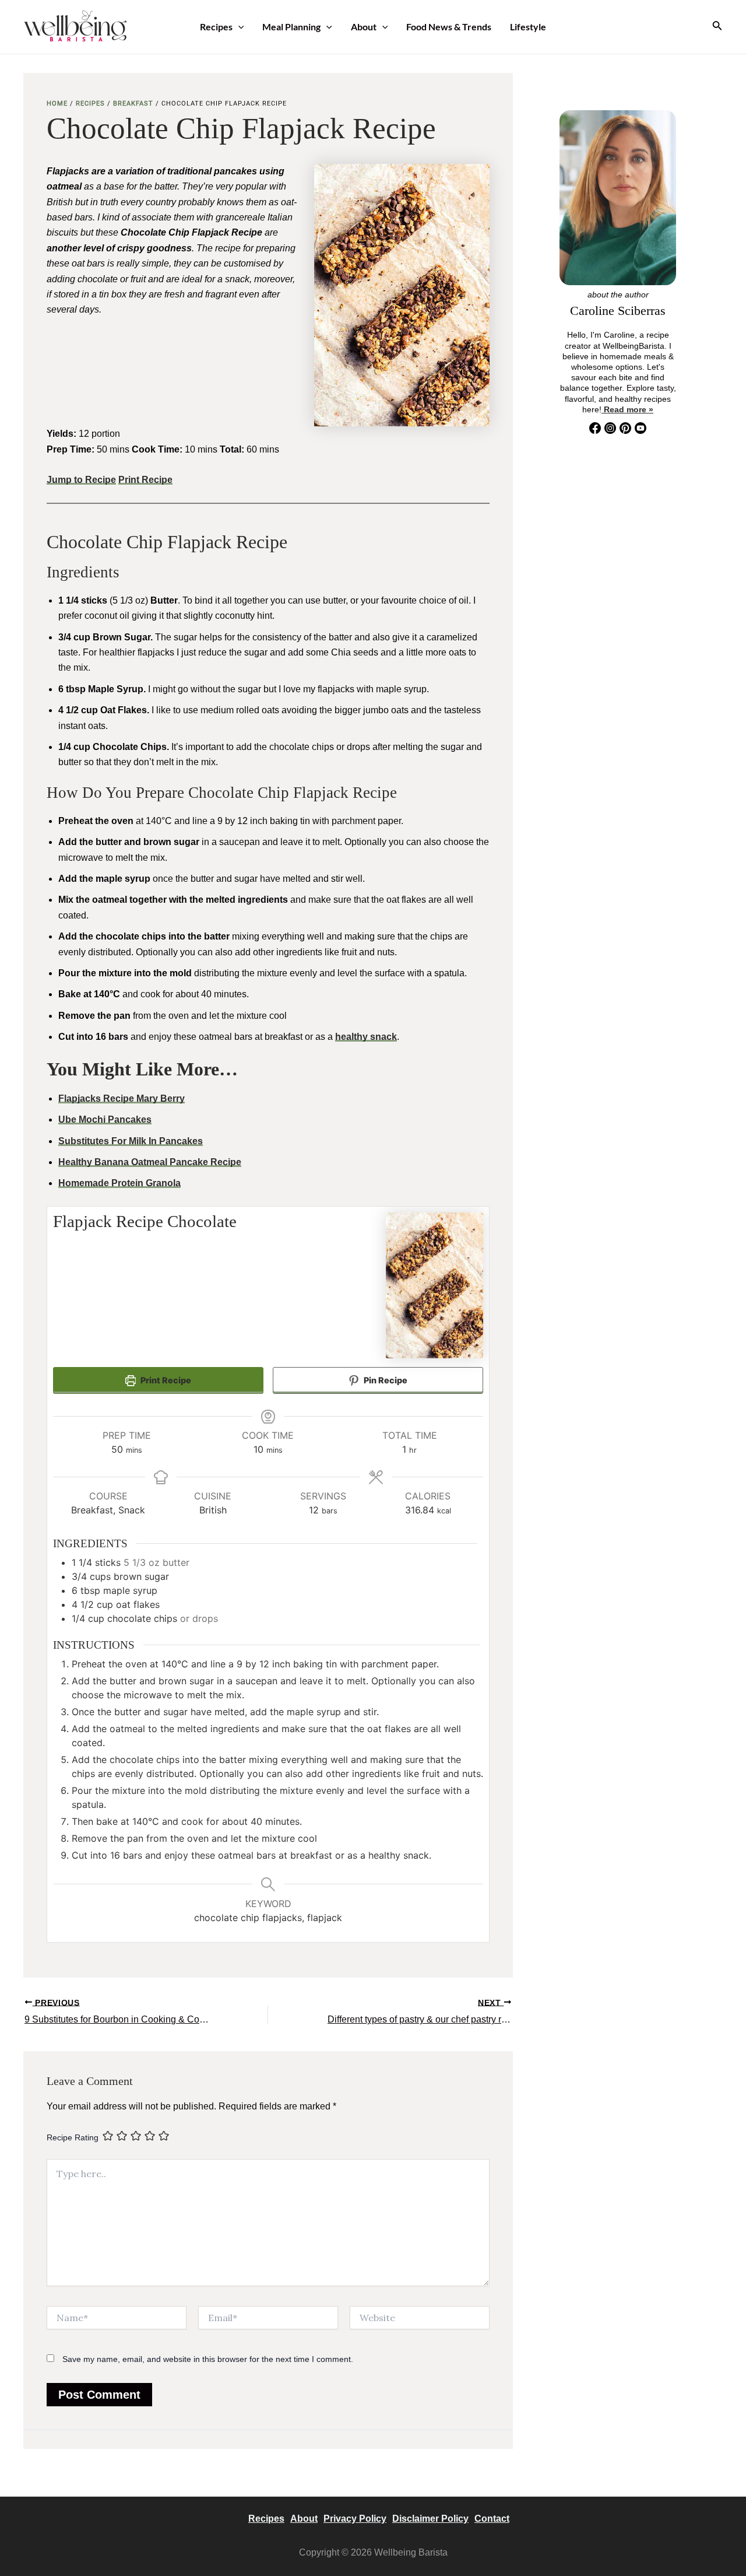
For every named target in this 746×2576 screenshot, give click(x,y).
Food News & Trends (449, 27)
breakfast (133, 104)
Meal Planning (291, 27)
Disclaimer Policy (430, 2519)
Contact (492, 2519)
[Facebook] (595, 428)
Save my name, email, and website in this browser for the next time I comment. (208, 2359)
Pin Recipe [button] (385, 1380)
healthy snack (366, 1037)
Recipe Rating (73, 2137)
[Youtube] (641, 431)
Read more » (627, 409)
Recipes (216, 27)
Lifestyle (528, 27)
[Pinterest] (625, 428)
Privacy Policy (355, 2519)
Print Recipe (145, 480)
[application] (238, 27)
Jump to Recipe (81, 480)
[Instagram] (610, 428)
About (364, 27)
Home (57, 104)
